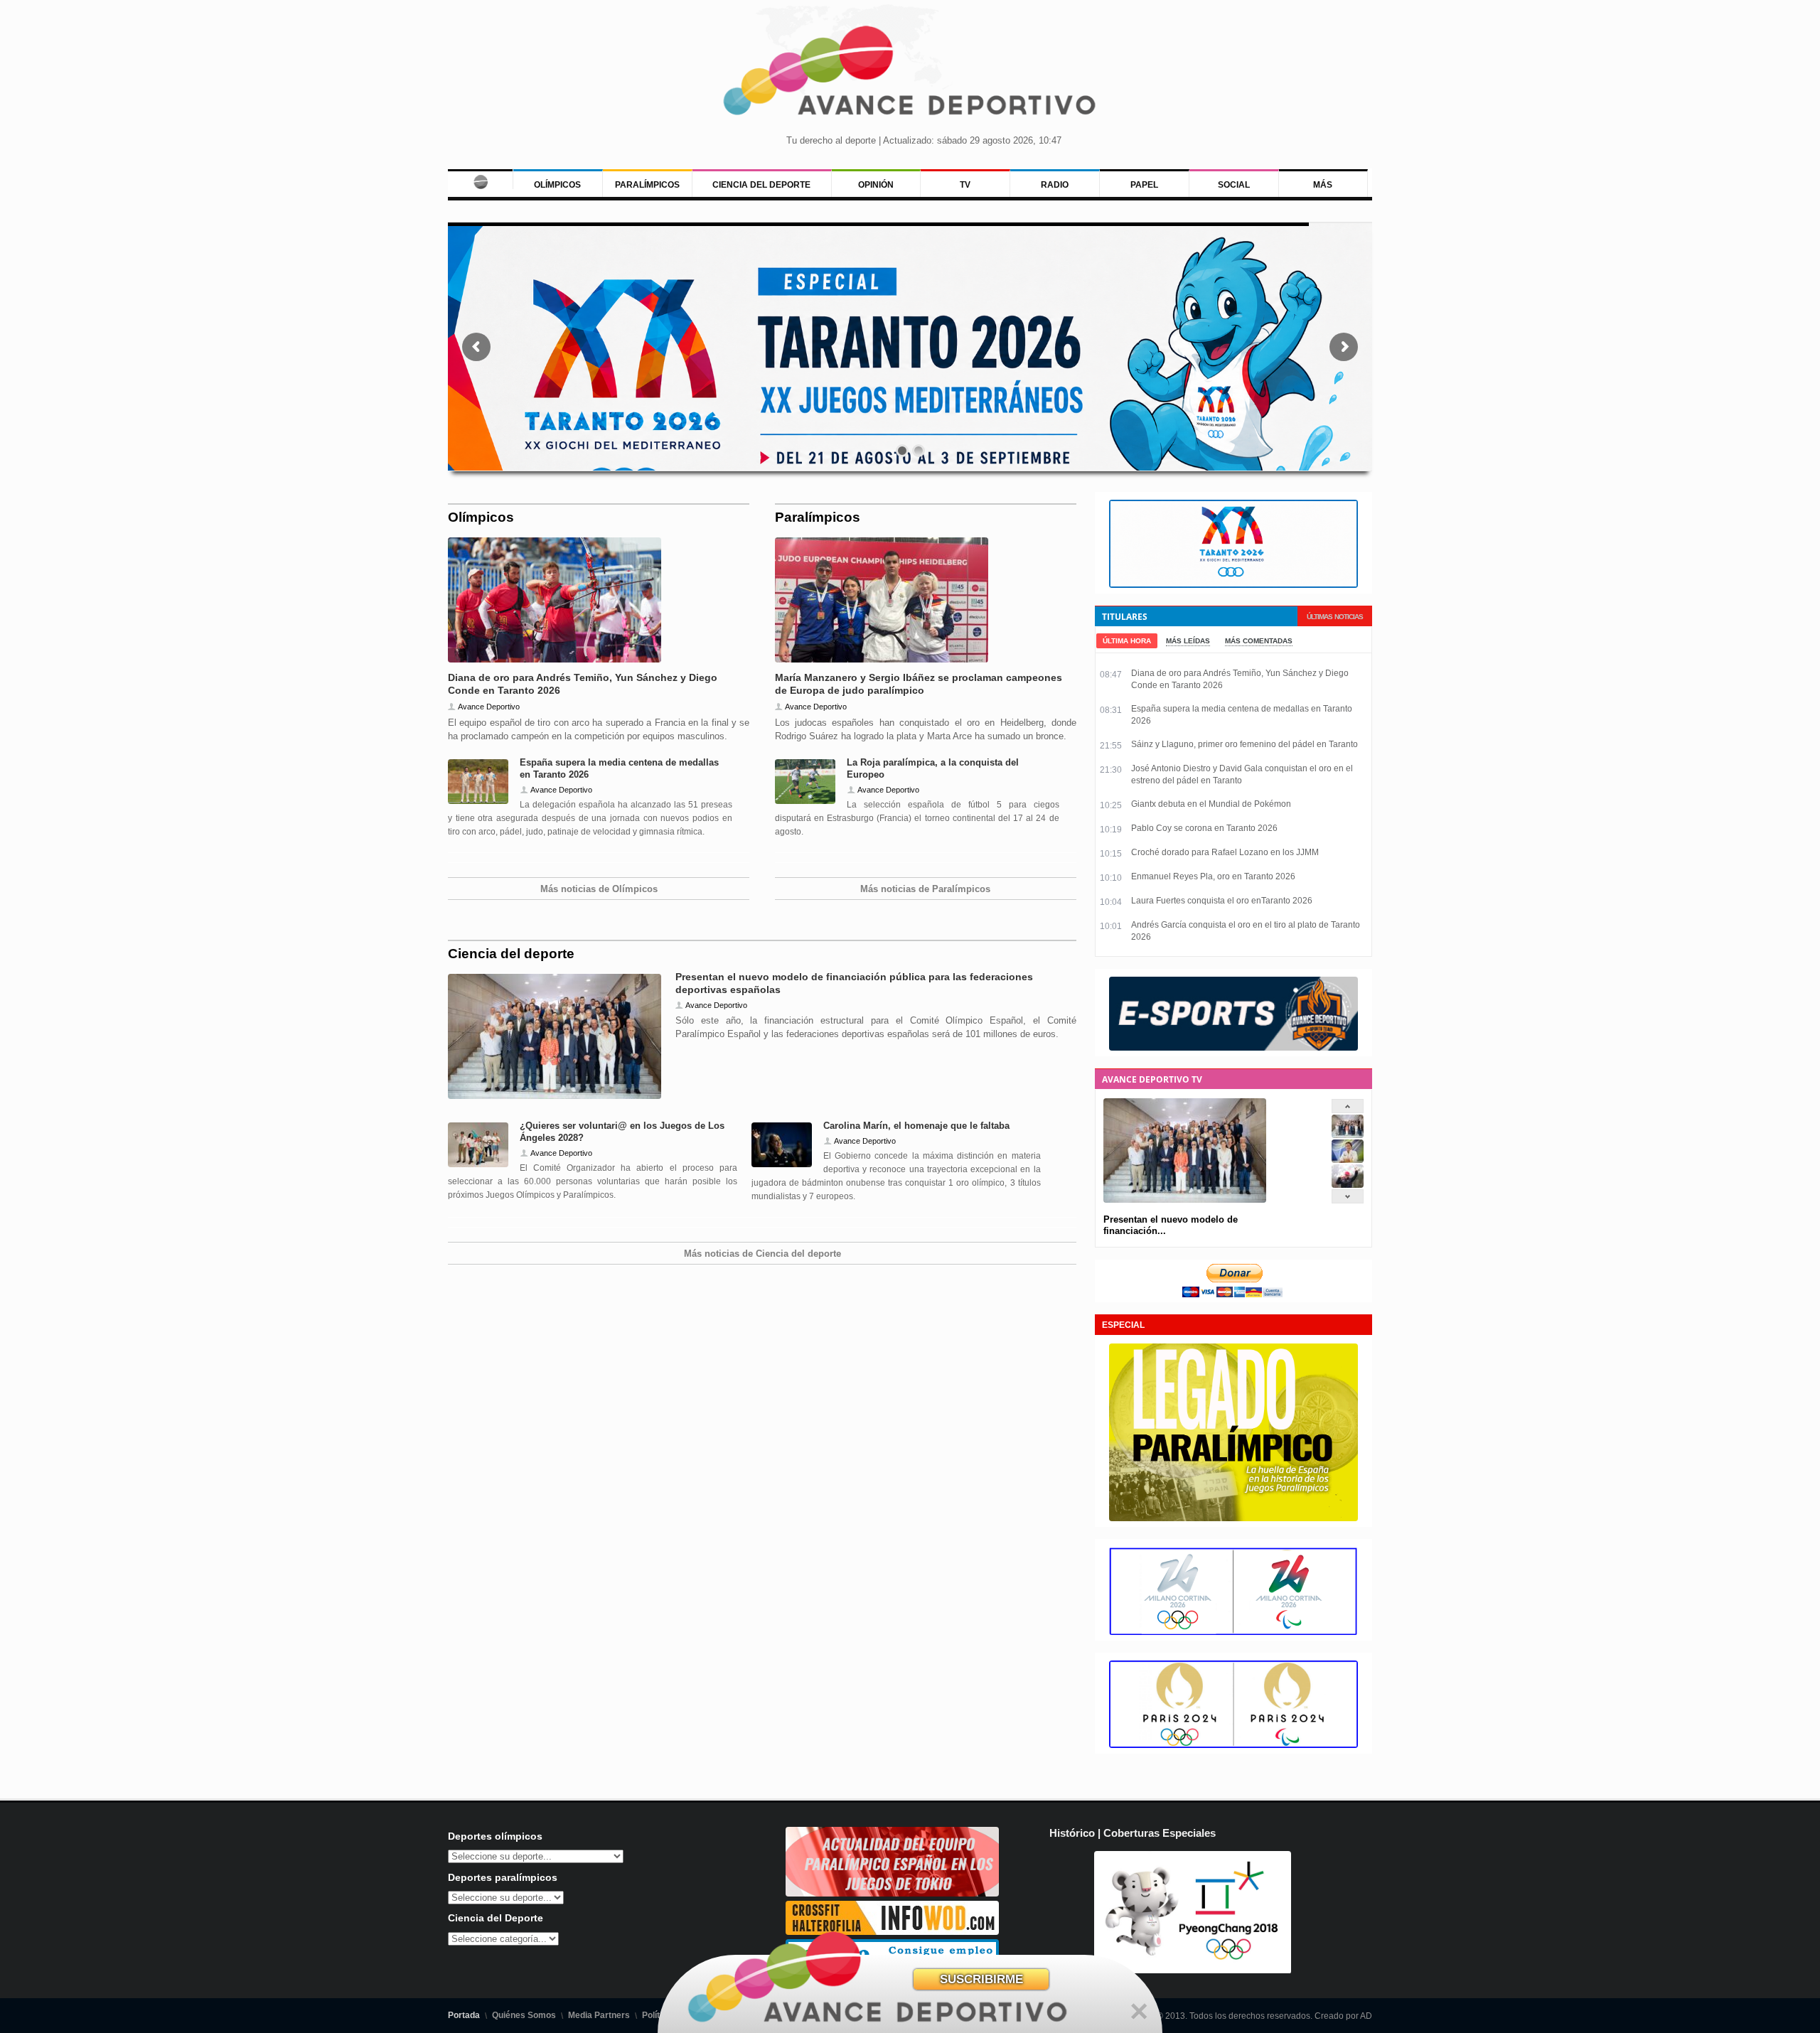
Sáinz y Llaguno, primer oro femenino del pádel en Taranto (1244, 744)
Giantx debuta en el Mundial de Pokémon (1211, 804)
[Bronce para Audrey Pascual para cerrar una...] (1348, 1185)
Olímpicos (557, 185)
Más (1323, 185)
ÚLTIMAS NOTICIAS (1335, 617)
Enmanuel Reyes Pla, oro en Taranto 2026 (1213, 876)
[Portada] (480, 179)
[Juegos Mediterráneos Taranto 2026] (1233, 585)
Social (1234, 185)
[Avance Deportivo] (910, 75)
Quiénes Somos (524, 2015)
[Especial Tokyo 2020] (892, 1893)
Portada (464, 2015)
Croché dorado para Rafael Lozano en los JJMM (1225, 852)
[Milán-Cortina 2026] (1233, 1632)
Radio (1055, 185)
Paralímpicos (647, 185)
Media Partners (599, 2015)
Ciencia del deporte (761, 185)
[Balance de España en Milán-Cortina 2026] (1348, 1160)
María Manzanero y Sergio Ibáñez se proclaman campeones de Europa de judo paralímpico (919, 684)
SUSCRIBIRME (981, 1979)
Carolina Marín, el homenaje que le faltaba (916, 1126)
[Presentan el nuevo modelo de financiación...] (1348, 1135)
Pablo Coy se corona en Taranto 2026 (1204, 828)
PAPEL (1144, 185)
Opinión (876, 185)
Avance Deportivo (489, 707)
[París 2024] (1233, 1745)
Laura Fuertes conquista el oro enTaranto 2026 (1222, 901)
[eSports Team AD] (1233, 1048)
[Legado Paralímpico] (1233, 1518)
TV (965, 185)
